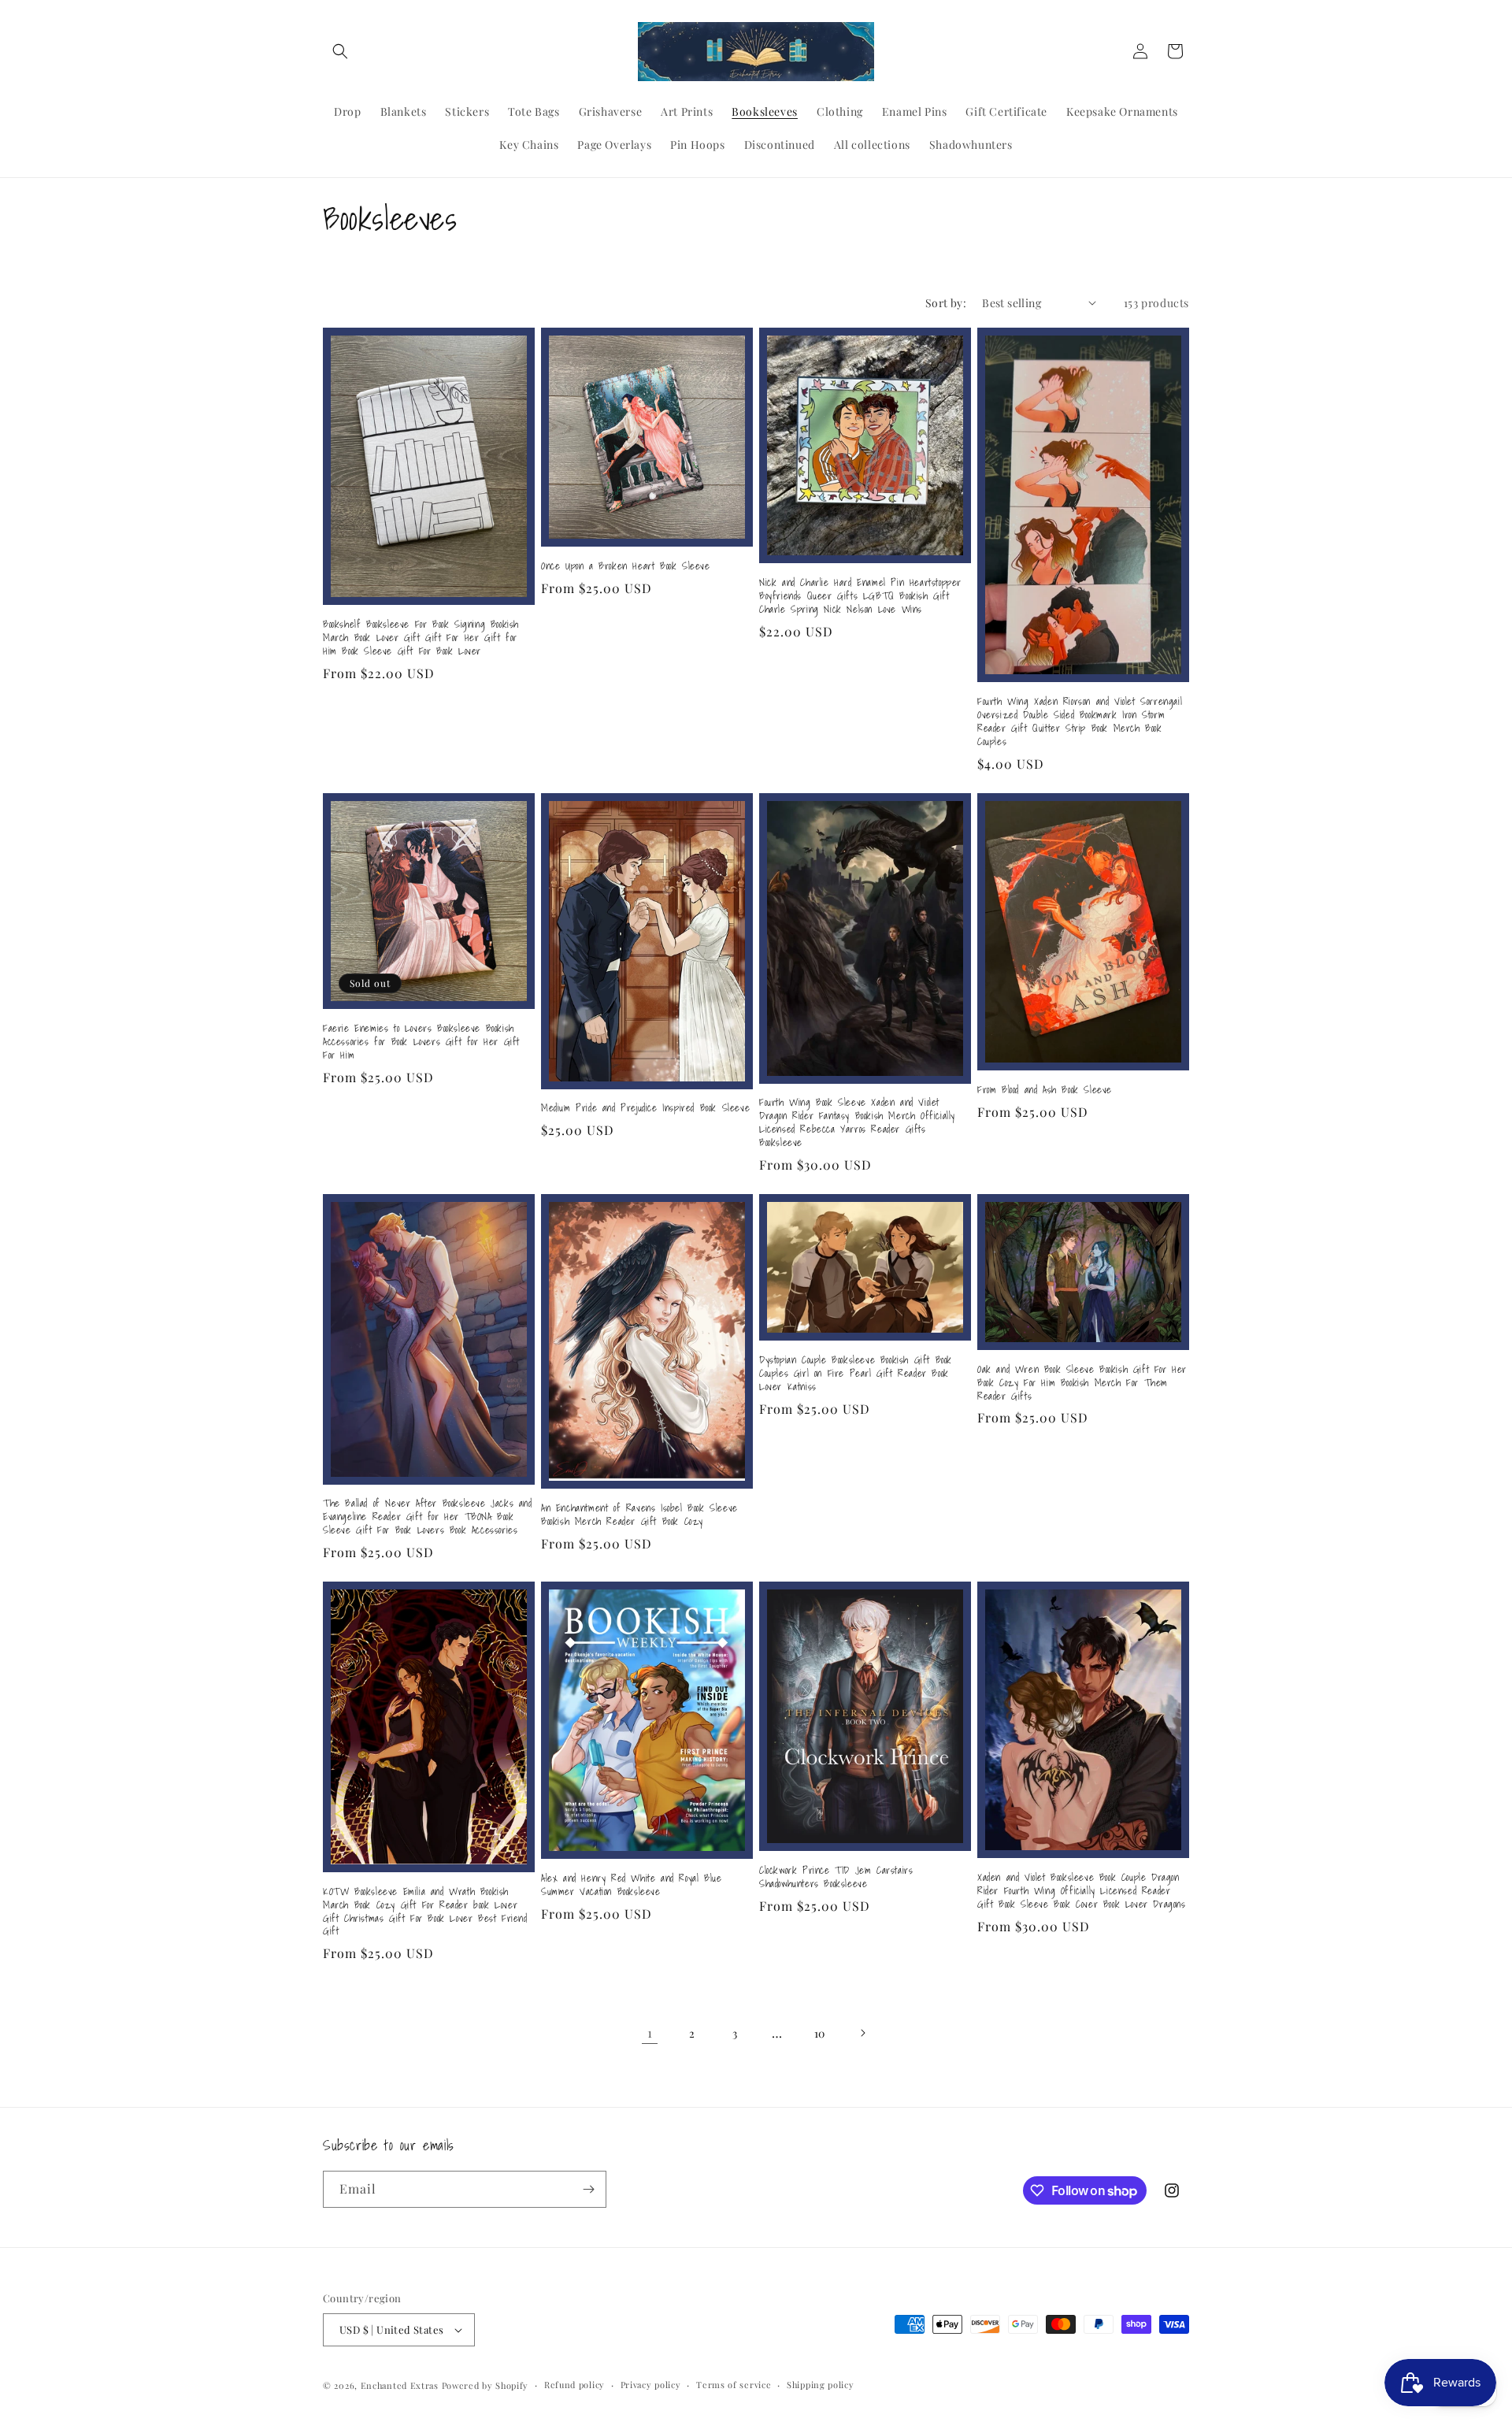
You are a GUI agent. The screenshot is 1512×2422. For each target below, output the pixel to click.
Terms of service (734, 2385)
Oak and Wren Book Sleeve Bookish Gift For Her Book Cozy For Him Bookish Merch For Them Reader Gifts (1082, 1383)
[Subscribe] (588, 2189)
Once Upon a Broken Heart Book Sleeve (626, 567)
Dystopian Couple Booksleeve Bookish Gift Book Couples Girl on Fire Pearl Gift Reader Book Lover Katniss (856, 1374)
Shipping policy (821, 2385)
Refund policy (574, 2385)
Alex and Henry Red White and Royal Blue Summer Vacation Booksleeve (631, 1886)
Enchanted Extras (400, 2385)
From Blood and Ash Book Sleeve (1045, 1090)
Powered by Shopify (485, 2385)
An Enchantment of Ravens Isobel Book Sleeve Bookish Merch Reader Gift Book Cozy (639, 1515)
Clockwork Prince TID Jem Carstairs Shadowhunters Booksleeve (836, 1878)
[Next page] (862, 2033)
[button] (340, 51)
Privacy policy (651, 2385)
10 (820, 2033)
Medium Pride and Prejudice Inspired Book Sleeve (645, 1109)
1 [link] (650, 2033)
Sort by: (946, 303)
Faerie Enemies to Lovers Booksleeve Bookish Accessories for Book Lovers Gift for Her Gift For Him (421, 1042)
